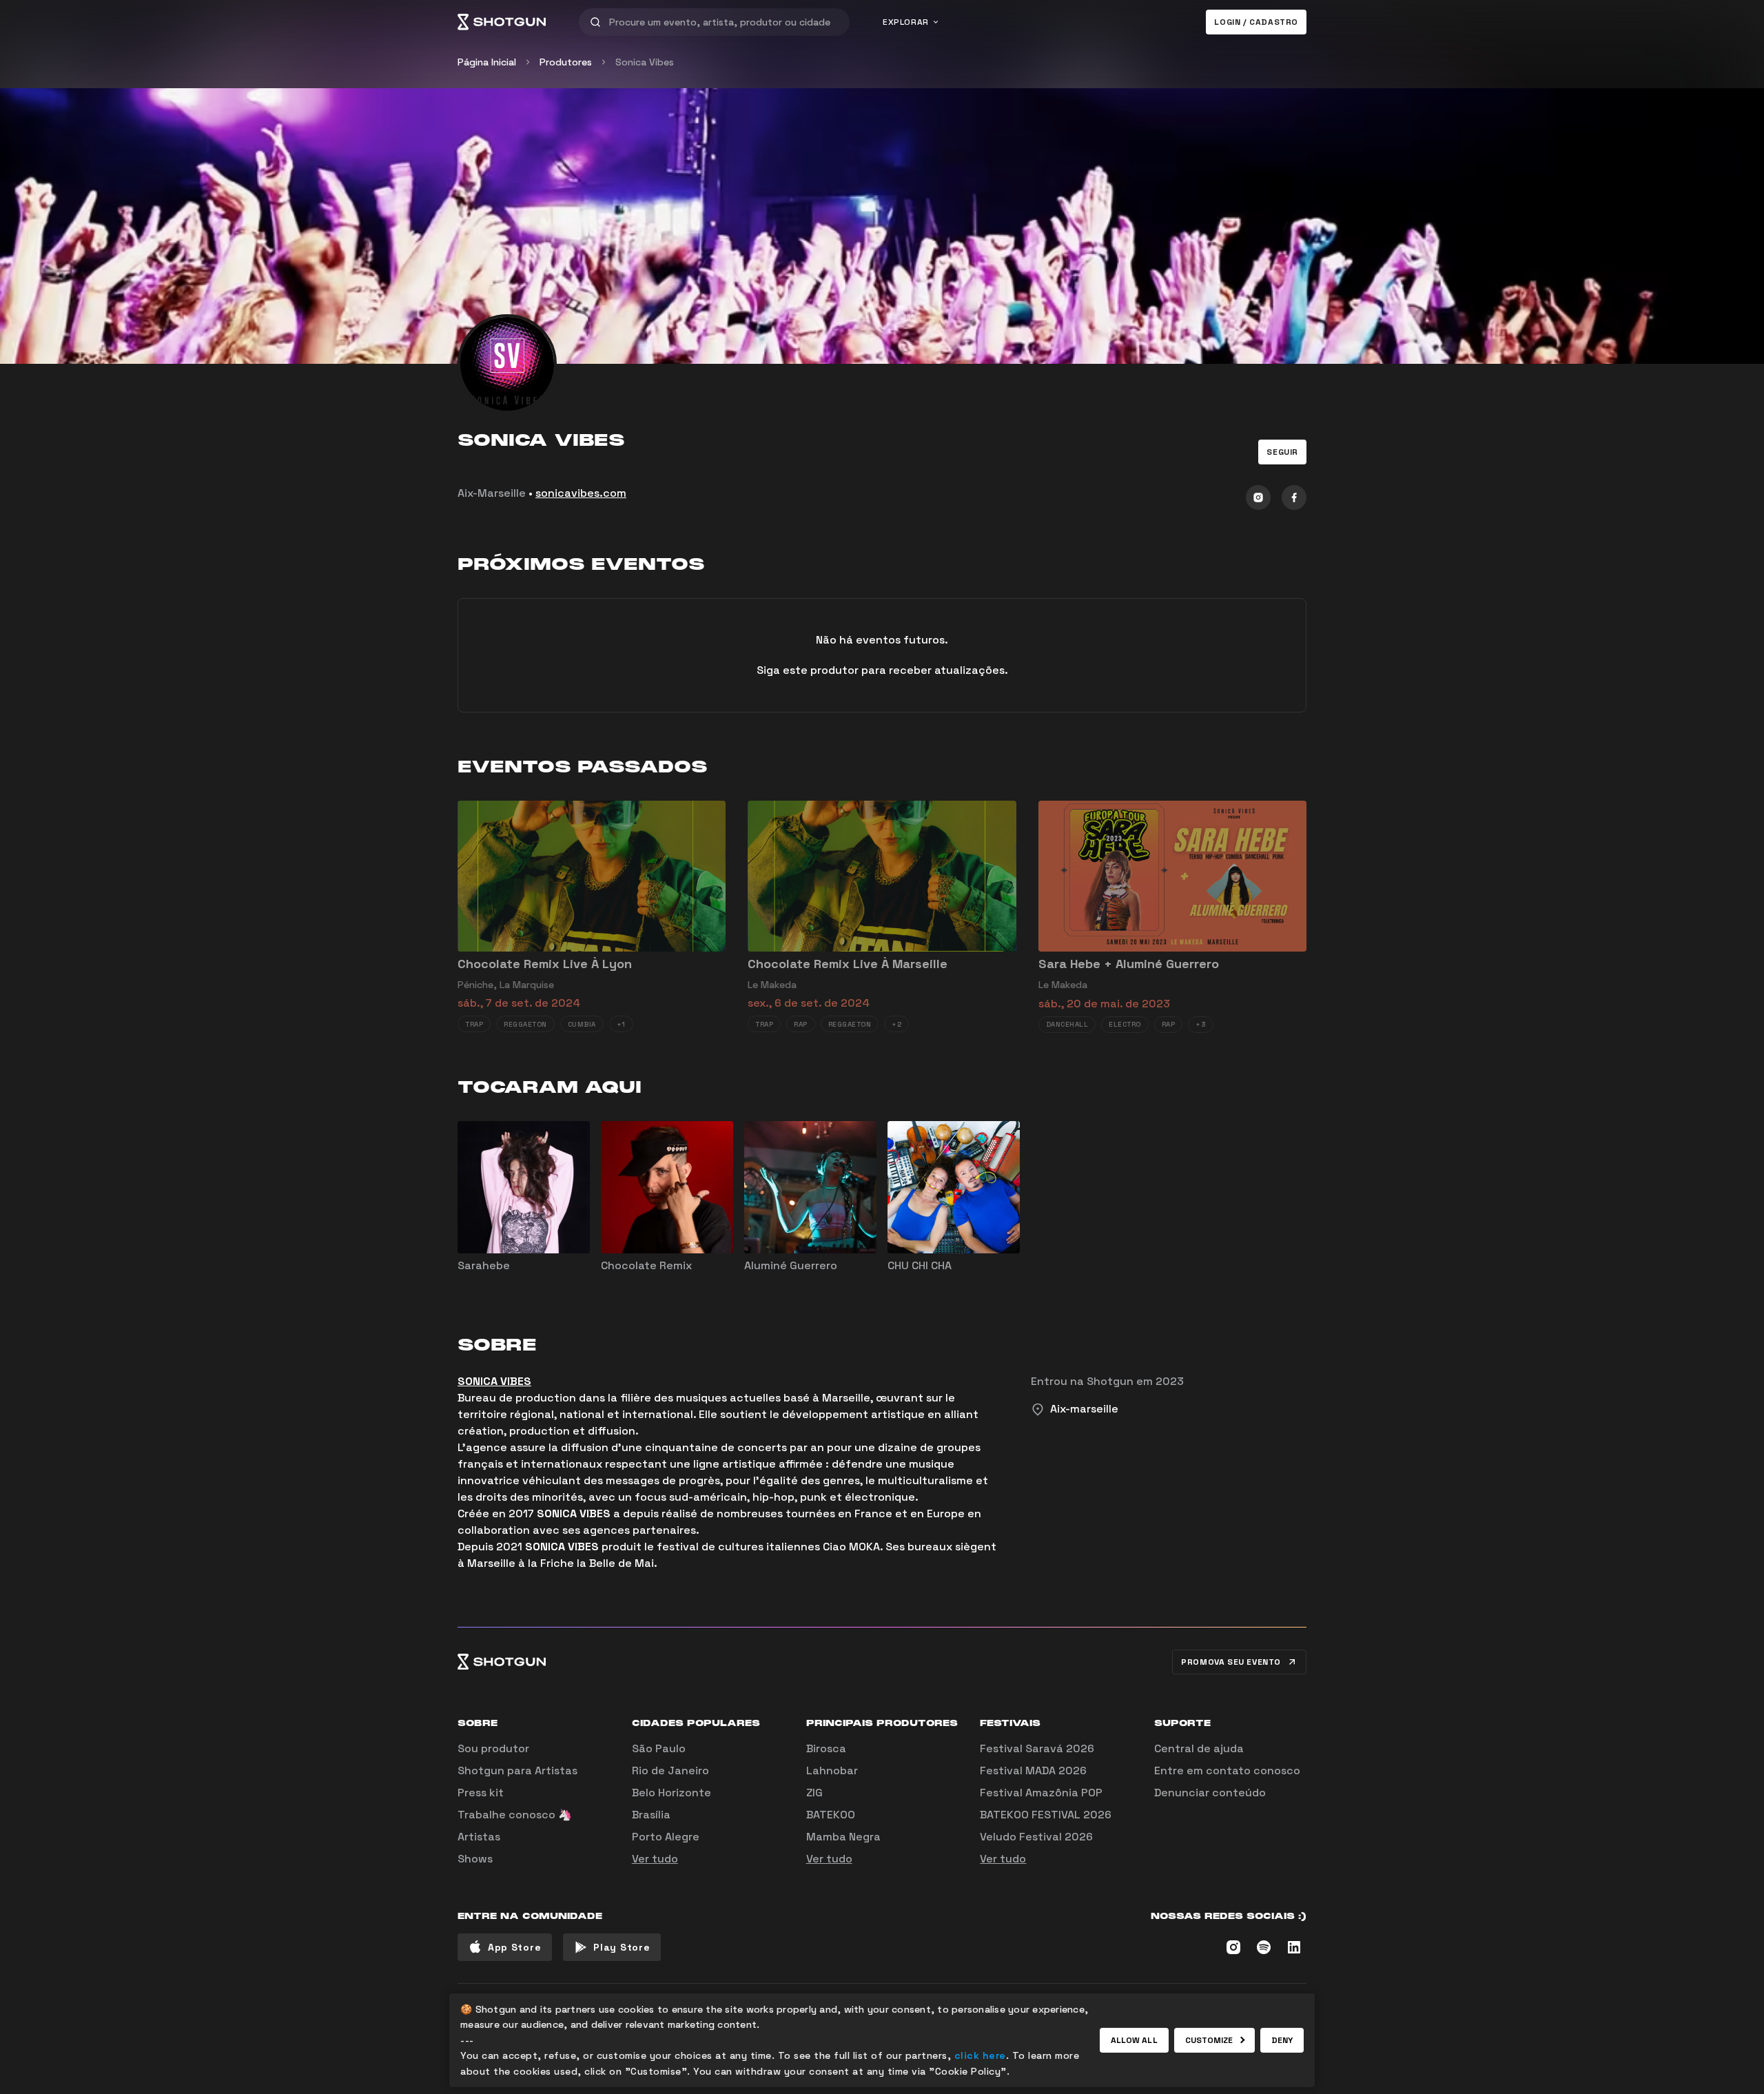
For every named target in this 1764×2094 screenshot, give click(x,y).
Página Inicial (487, 62)
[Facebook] (1294, 497)
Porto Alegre (666, 1837)
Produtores (566, 62)
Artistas (479, 1837)
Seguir (1282, 452)
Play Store (622, 1947)
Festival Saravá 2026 (1037, 1748)
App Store (514, 1947)
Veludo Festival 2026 (1036, 1837)
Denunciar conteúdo (1210, 1793)
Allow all (1134, 2040)
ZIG (814, 1793)
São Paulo (659, 1748)
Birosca (826, 1748)
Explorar (906, 22)
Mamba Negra (843, 1837)
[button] (1282, 452)
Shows (475, 1859)
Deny (1282, 2040)
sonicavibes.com (581, 493)
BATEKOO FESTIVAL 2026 (1046, 1815)
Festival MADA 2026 (1033, 1770)
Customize (1209, 2040)
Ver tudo (655, 1859)
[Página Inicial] (502, 22)
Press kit (481, 1793)
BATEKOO (831, 1815)
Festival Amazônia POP (1041, 1793)
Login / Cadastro (1256, 22)
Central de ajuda (1199, 1748)
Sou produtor (493, 1748)
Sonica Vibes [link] (645, 62)
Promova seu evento (1231, 1662)
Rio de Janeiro (670, 1770)
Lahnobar (832, 1770)
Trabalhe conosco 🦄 (515, 1815)
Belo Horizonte (671, 1793)
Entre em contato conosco (1227, 1770)
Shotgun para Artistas (517, 1770)
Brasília (651, 1815)
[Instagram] (1258, 497)
